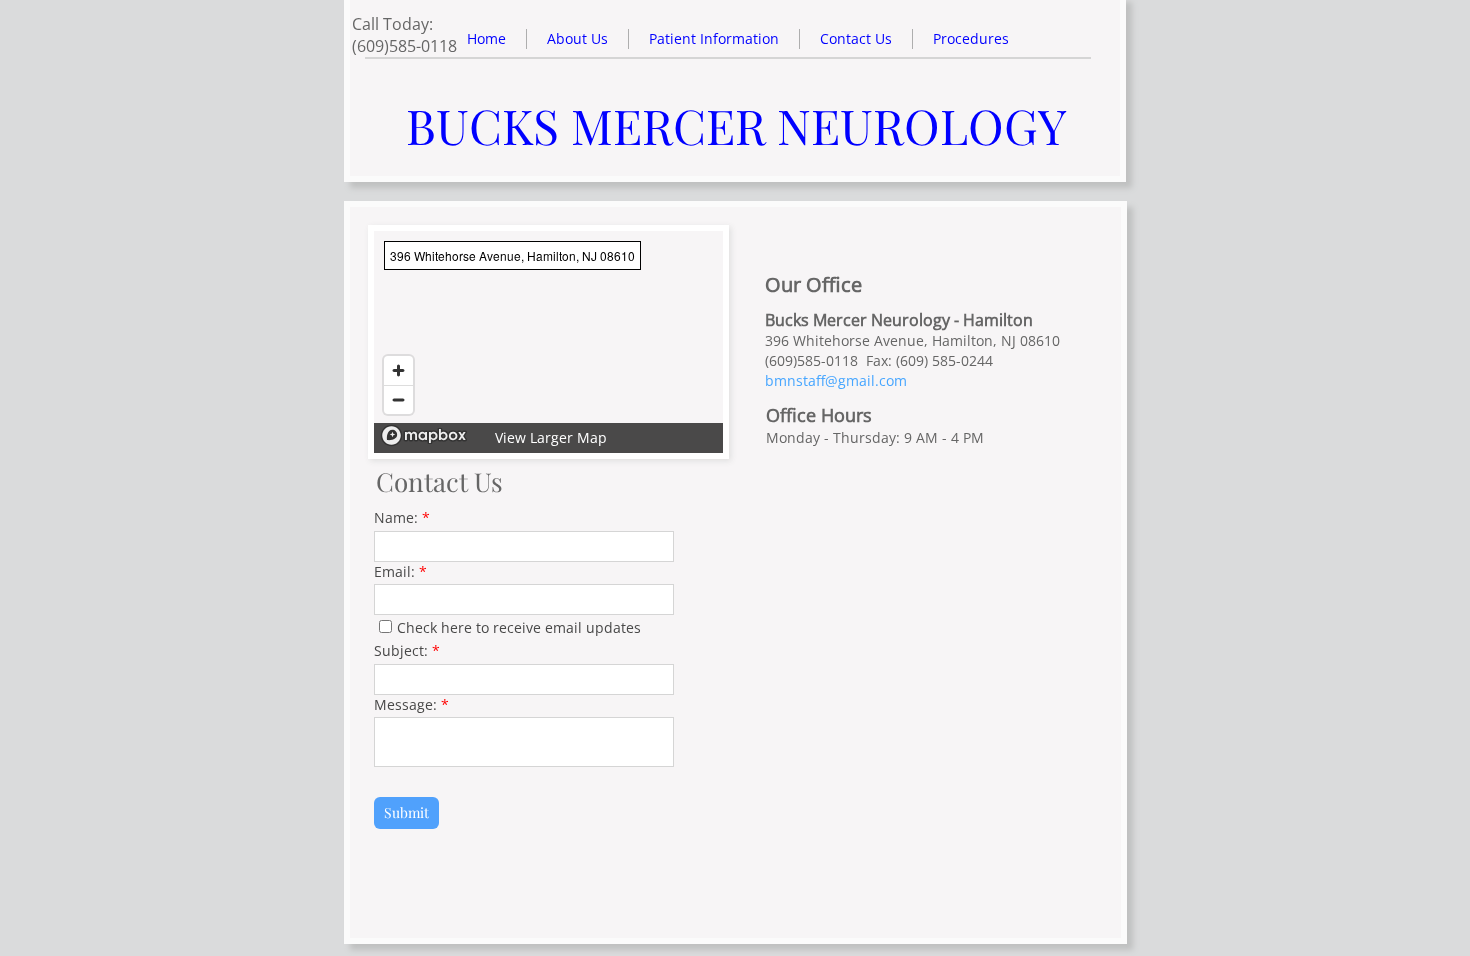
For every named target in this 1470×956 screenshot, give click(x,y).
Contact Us (856, 38)
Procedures (971, 38)
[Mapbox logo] (424, 435)
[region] (548, 342)
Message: (411, 704)
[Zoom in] (398, 370)
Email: (400, 571)
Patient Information (714, 38)
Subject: (407, 650)
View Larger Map (551, 437)
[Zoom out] (398, 399)
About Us (577, 38)
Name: (402, 517)
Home (486, 38)
